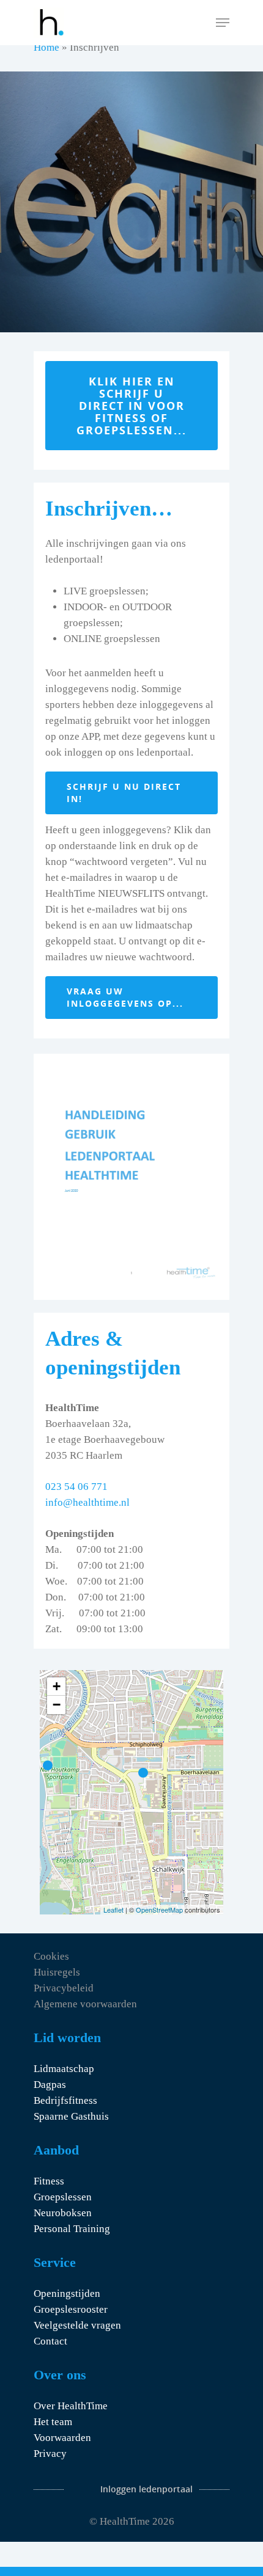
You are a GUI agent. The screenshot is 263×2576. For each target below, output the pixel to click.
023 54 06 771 (76, 1487)
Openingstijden (67, 2293)
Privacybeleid (64, 1988)
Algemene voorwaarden (85, 2004)
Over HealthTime (71, 2406)
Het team (53, 2422)
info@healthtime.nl (87, 1502)
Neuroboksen (63, 2213)
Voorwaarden (62, 2438)
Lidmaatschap (64, 2069)
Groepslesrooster (71, 2309)
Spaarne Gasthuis (71, 2116)
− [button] (57, 1705)
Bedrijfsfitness (65, 2100)
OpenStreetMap (159, 1910)
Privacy (50, 2454)
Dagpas (50, 2085)
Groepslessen (63, 2197)
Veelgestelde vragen (77, 2325)
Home (46, 47)
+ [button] (57, 1686)
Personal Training (72, 2229)
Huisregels (57, 1972)
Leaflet (113, 1910)
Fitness (49, 2181)
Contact (50, 2341)
